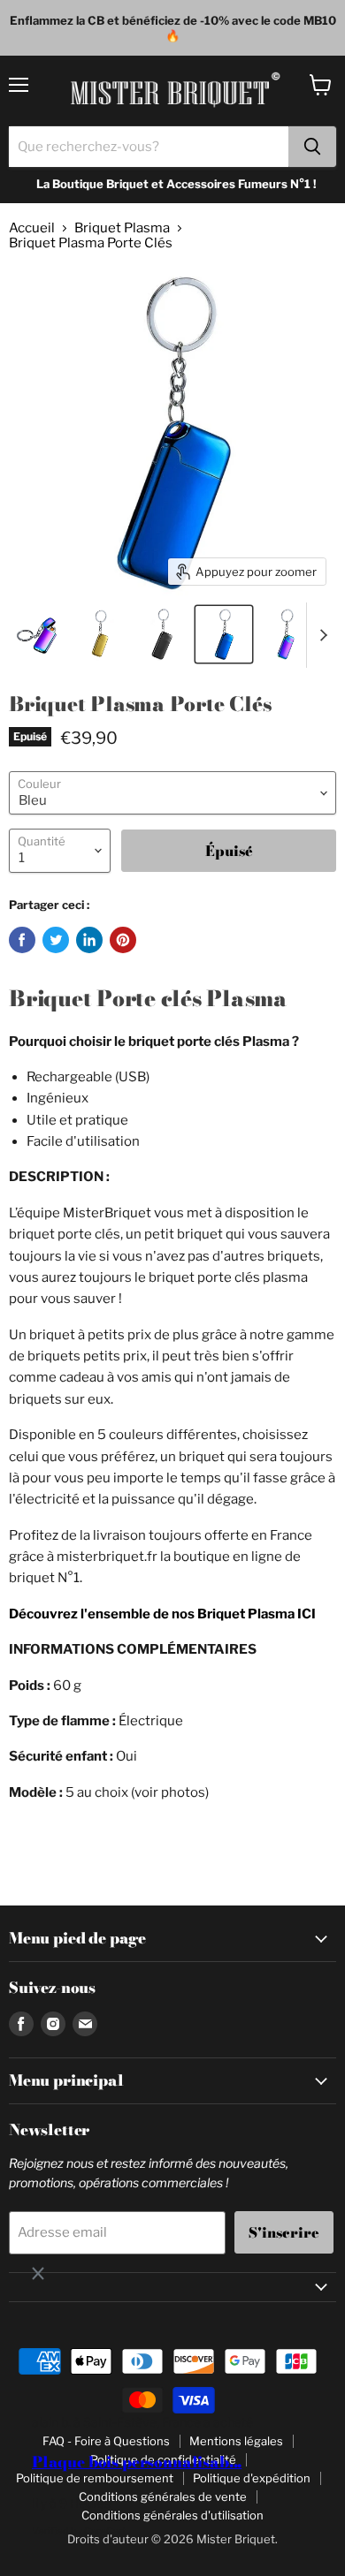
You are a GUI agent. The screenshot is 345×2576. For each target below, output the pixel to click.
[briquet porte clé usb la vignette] (286, 634)
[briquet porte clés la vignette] (100, 634)
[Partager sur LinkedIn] (89, 940)
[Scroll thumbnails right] (320, 635)
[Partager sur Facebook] (22, 940)
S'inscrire (284, 2232)
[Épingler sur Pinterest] (123, 940)
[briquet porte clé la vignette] (38, 634)
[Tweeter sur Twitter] (56, 940)
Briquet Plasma (122, 228)
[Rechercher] (312, 147)
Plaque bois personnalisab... (137, 2462)
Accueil (32, 228)
